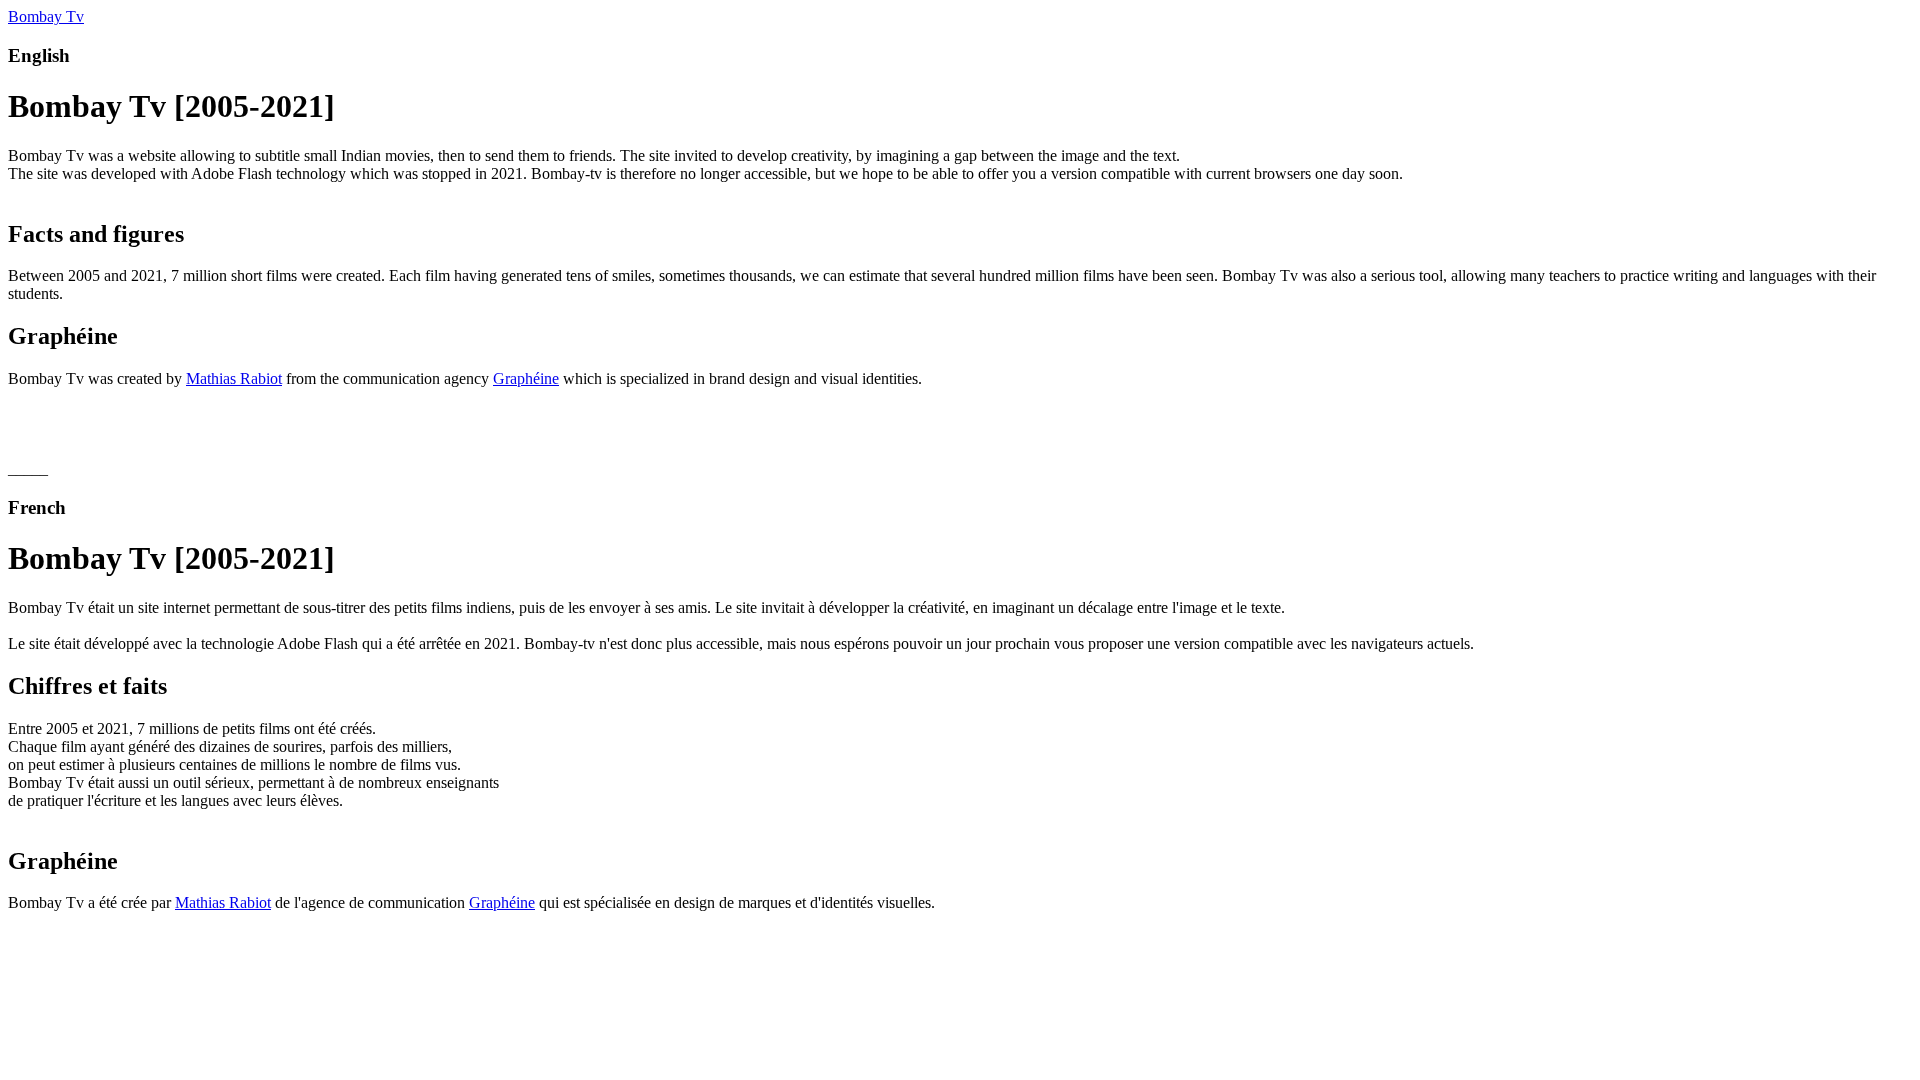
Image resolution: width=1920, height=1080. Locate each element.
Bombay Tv (46, 16)
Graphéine (526, 378)
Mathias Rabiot (234, 378)
